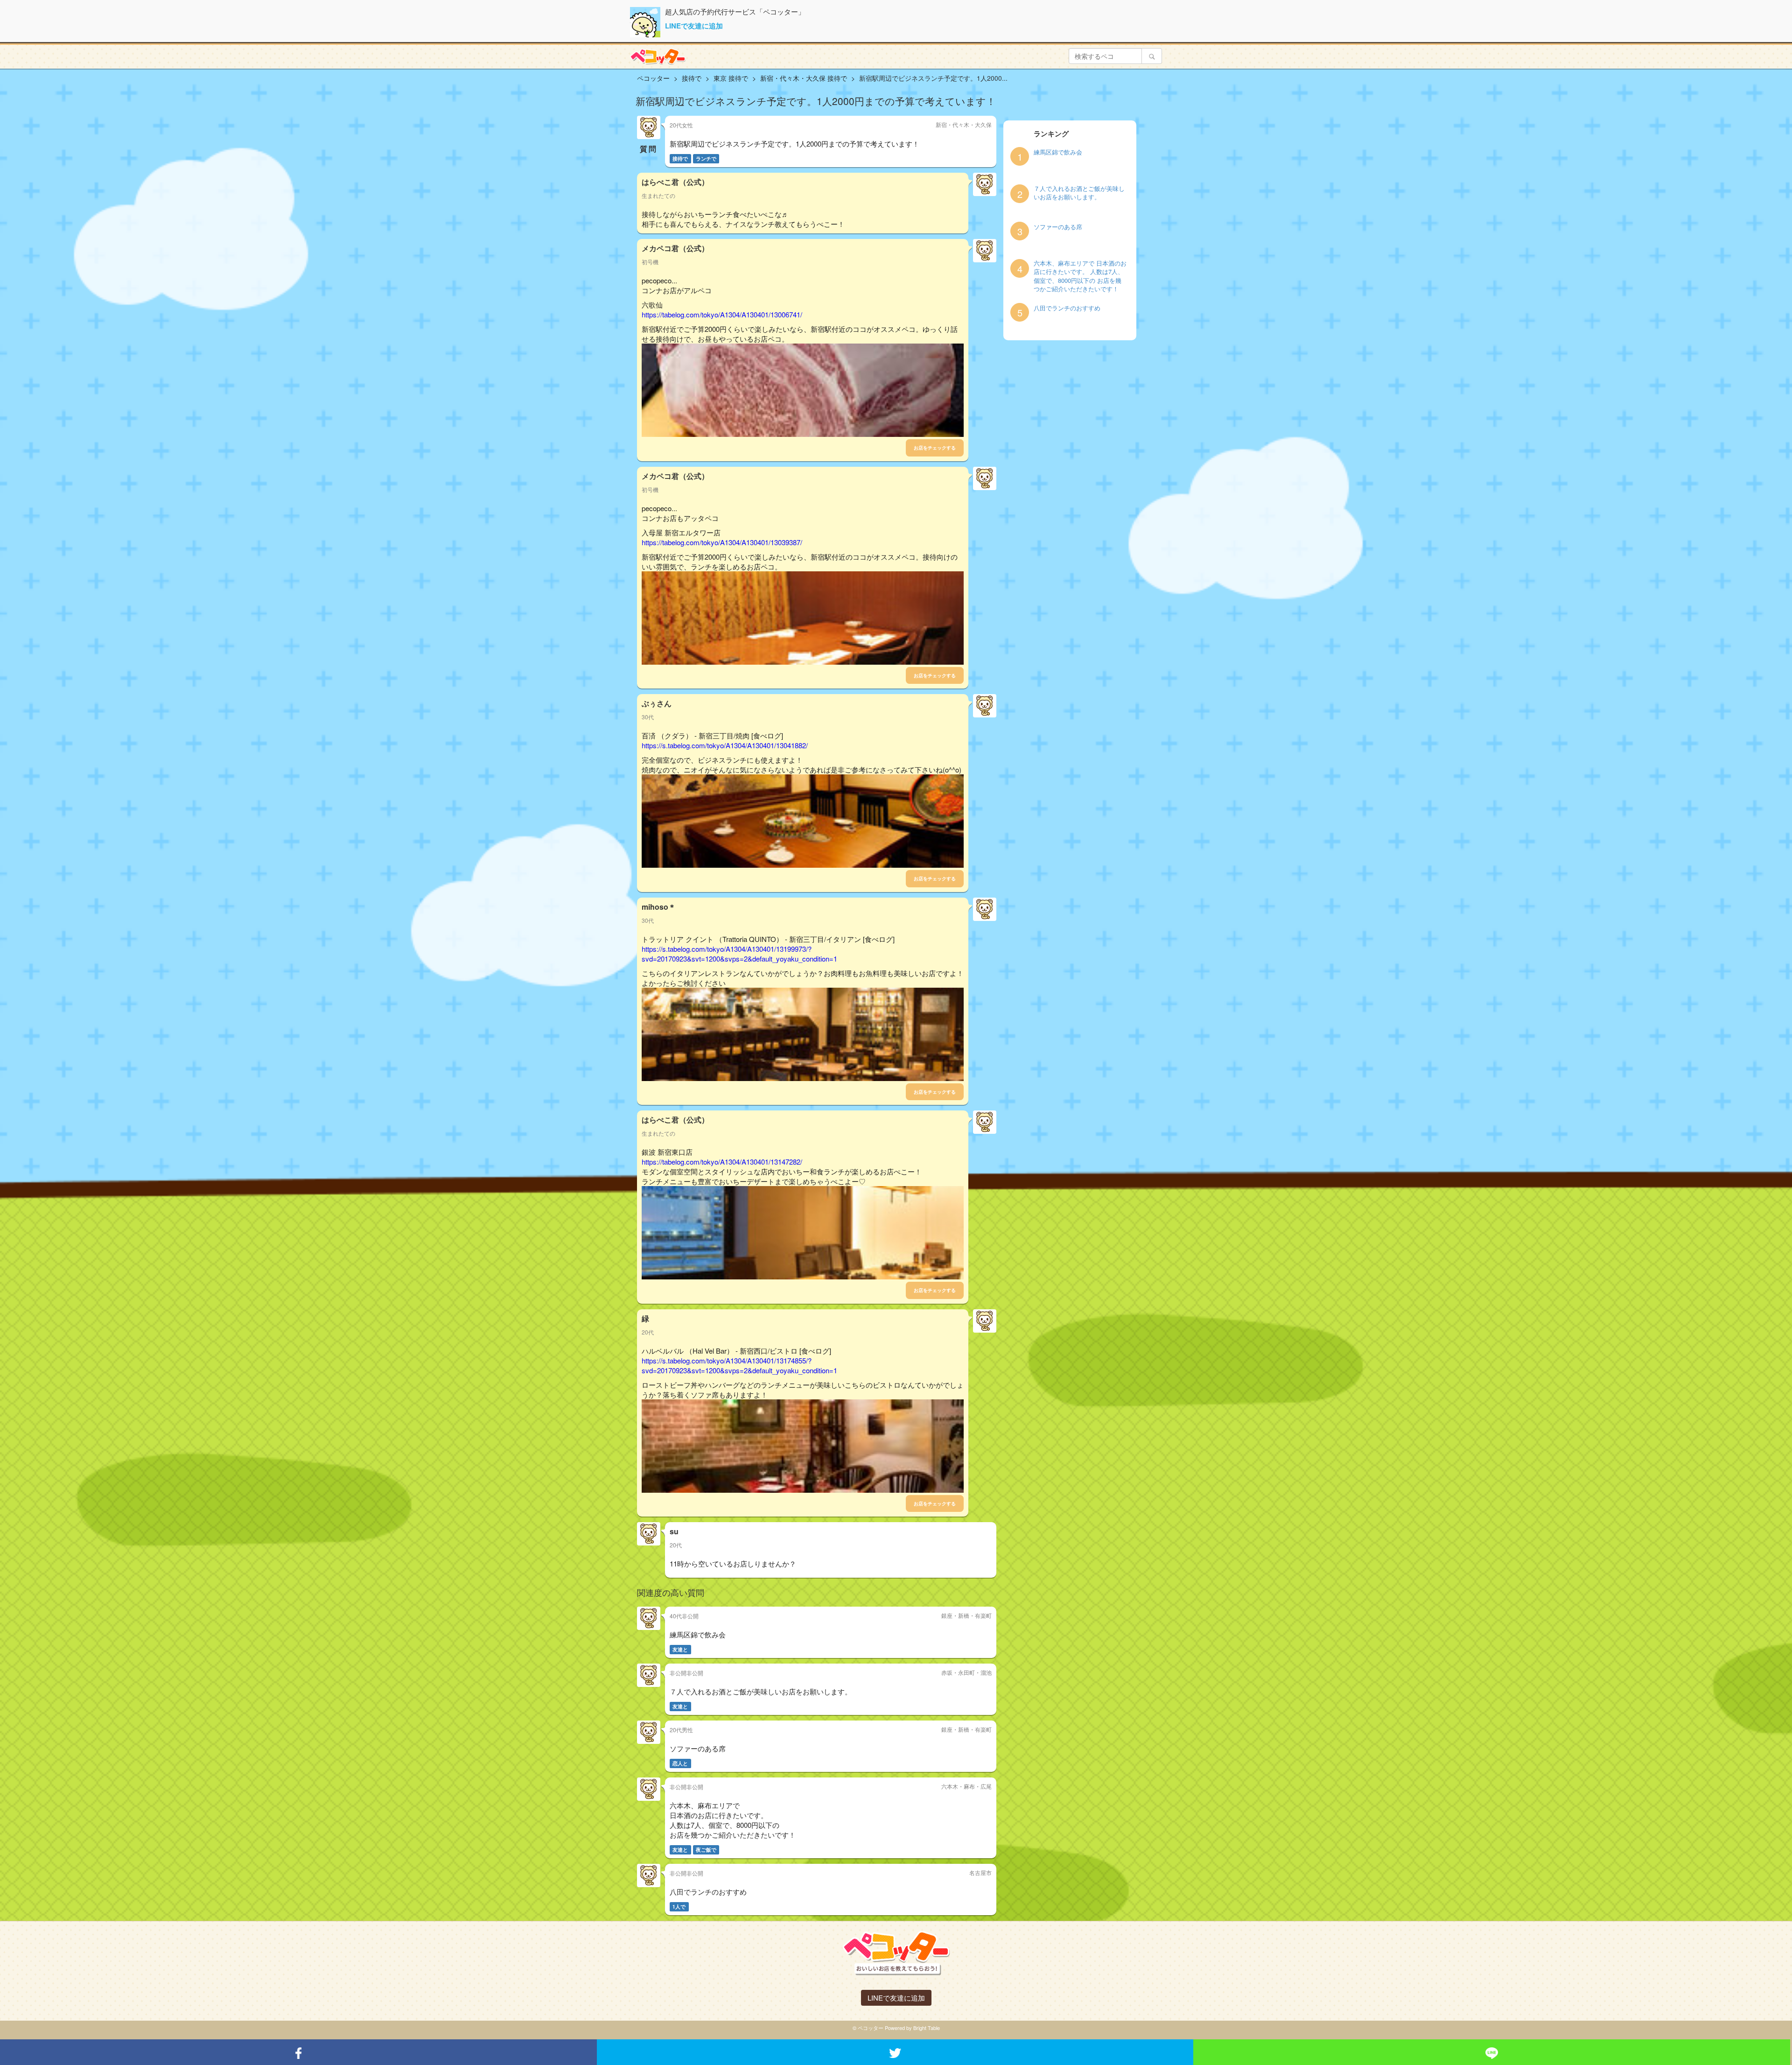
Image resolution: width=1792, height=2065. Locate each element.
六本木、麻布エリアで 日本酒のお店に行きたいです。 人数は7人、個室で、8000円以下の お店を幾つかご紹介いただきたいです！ (1080, 276)
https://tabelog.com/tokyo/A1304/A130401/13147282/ (722, 1162)
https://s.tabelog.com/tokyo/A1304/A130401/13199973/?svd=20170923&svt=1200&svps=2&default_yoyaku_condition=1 (739, 954)
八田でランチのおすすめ (1067, 308)
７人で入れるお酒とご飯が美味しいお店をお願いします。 (1079, 193)
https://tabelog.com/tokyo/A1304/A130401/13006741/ (722, 314)
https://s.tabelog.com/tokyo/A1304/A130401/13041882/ (725, 745)
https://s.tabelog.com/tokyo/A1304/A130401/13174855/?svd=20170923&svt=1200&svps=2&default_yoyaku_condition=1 (739, 1365)
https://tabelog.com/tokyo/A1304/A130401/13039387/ (722, 542)
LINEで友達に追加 (694, 26)
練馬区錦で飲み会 (1058, 152)
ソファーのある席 (1058, 227)
